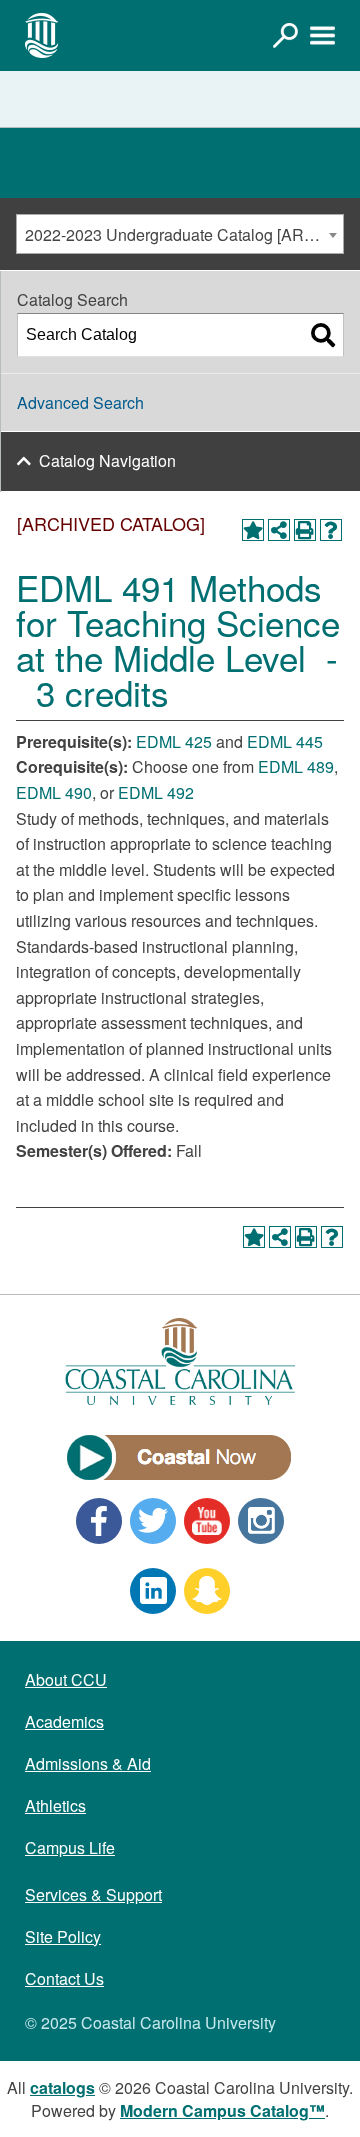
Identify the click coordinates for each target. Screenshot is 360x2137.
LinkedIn (153, 1591)
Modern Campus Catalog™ (222, 2110)
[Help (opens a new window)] (331, 530)
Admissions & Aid (88, 1763)
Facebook (99, 1521)
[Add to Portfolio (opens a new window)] (253, 530)
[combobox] (180, 234)
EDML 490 (54, 792)
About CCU (66, 1679)
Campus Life (70, 1847)
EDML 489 (296, 766)
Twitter (153, 1521)
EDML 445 (285, 741)
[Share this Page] (279, 530)
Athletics (55, 1805)
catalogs (62, 2087)
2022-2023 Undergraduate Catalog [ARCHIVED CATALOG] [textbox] (184, 234)
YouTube (207, 1521)
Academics (64, 1721)
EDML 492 (156, 792)
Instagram (261, 1521)
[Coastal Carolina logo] (42, 35)
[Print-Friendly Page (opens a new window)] (305, 530)
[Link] (285, 35)
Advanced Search (80, 402)
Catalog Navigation (107, 460)
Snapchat (207, 1591)
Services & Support (93, 1894)
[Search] (323, 335)
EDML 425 (174, 741)
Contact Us (64, 1978)
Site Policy (63, 1936)
